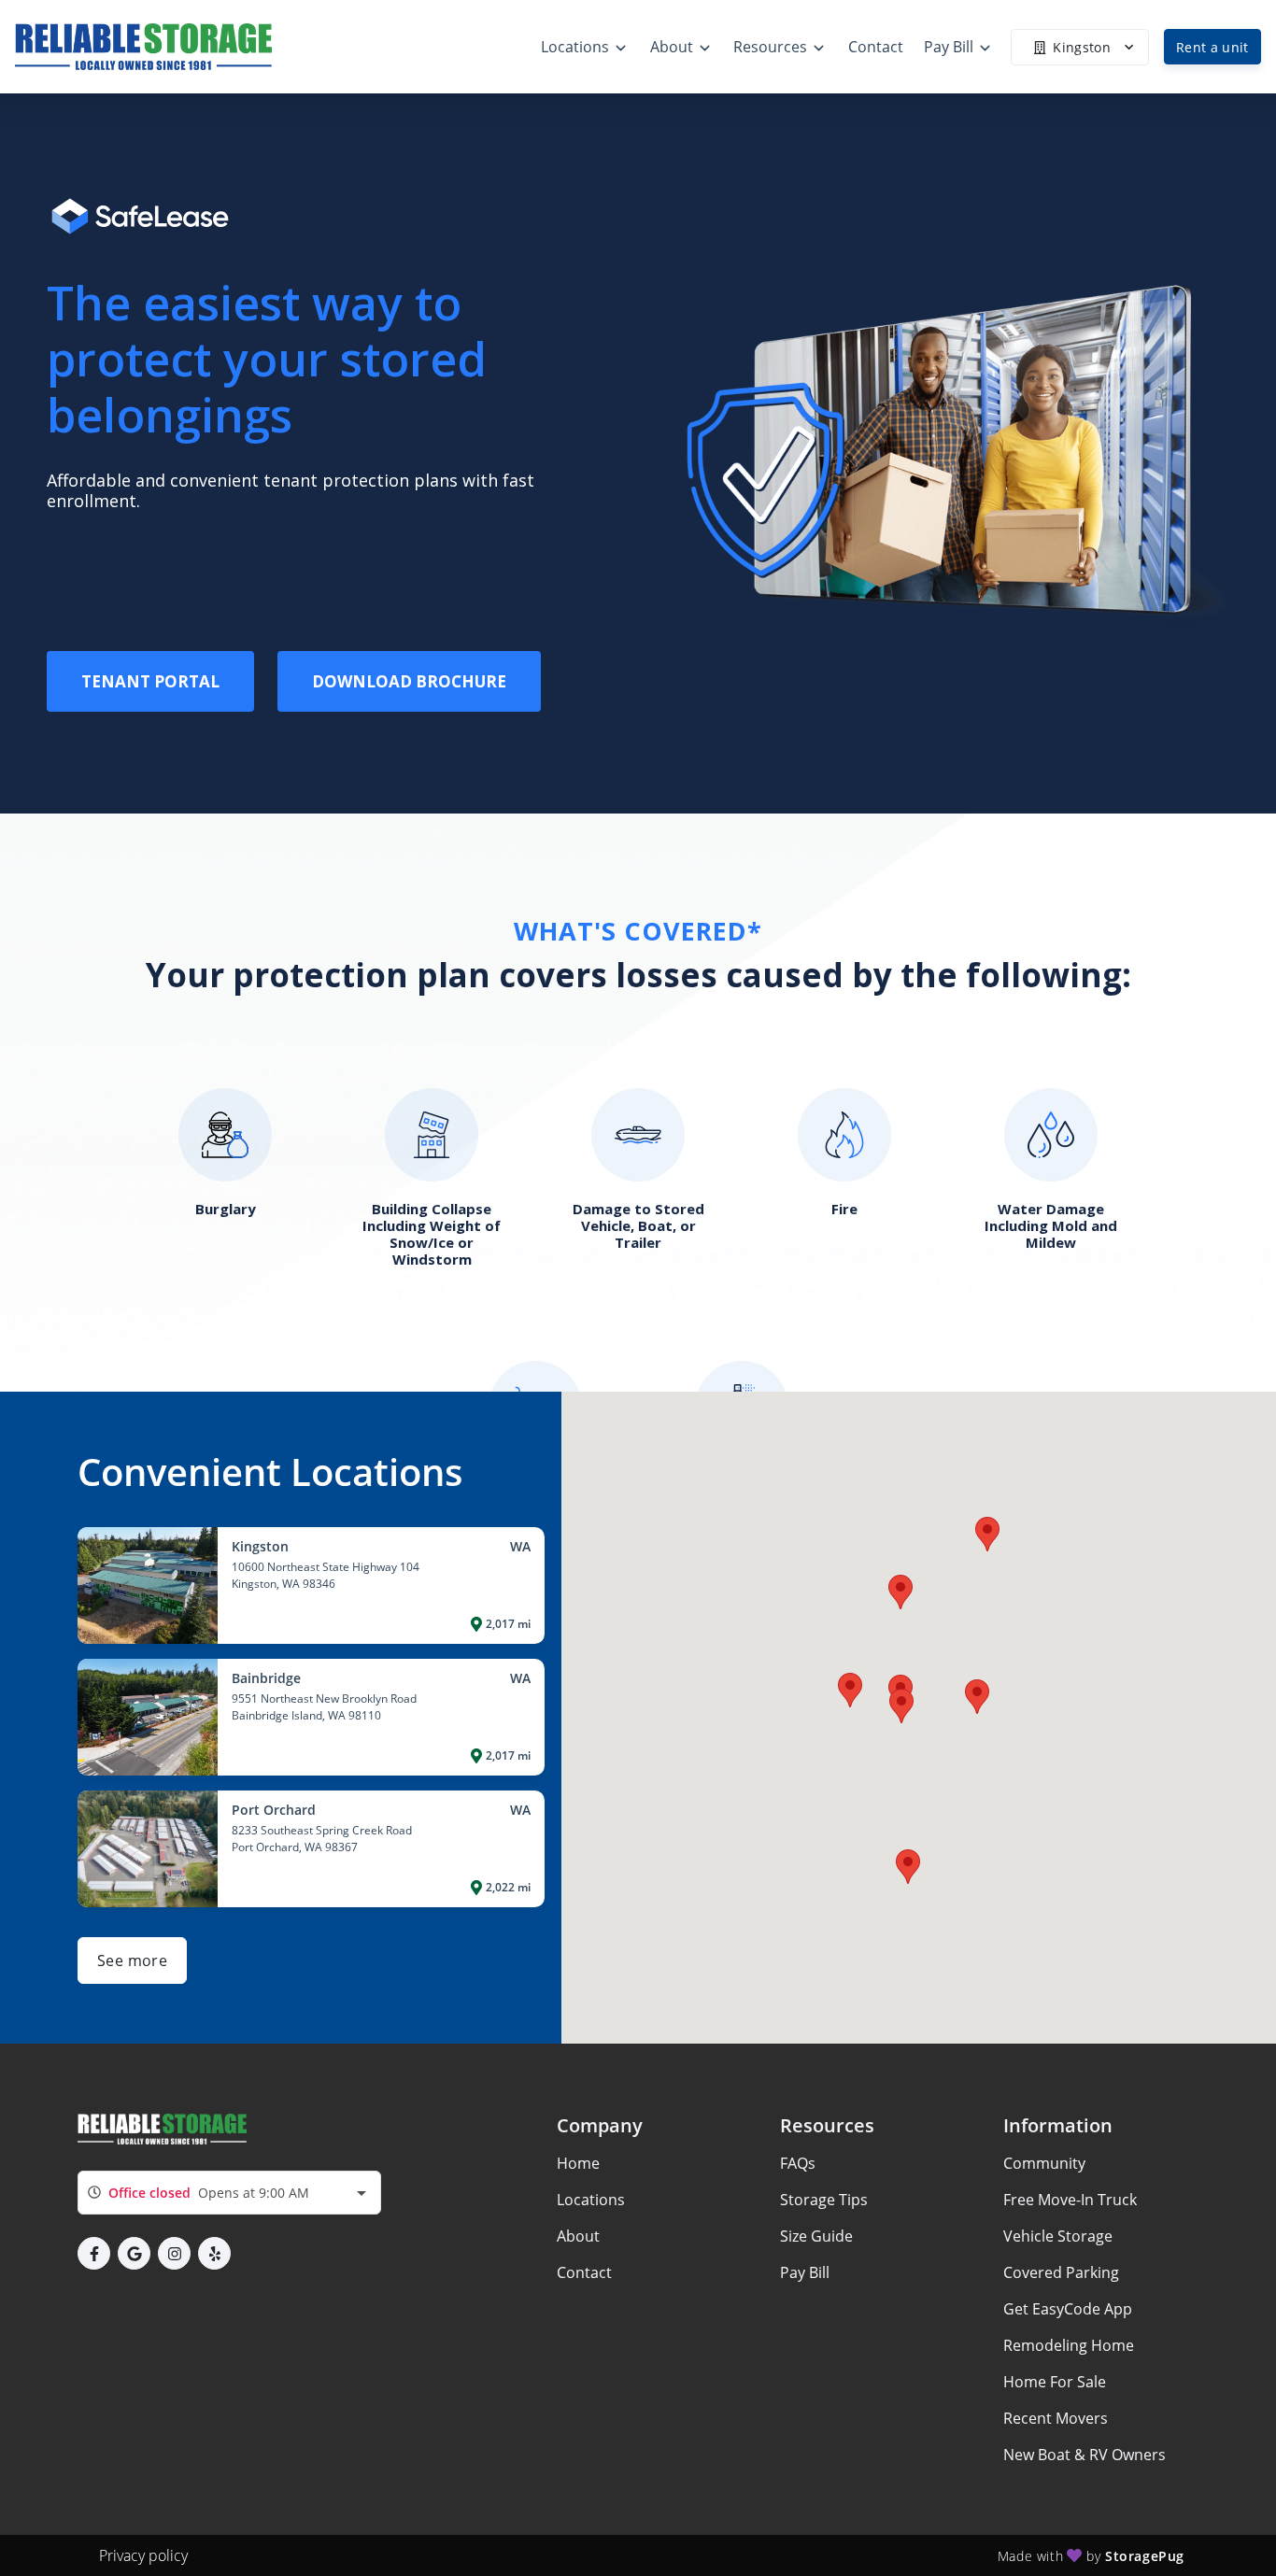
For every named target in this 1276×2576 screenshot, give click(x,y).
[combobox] (229, 2193)
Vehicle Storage (1058, 2236)
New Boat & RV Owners (1085, 2455)
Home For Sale (1055, 2382)
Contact (584, 2272)
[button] (977, 1697)
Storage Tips (824, 2200)
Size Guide (816, 2236)
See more (132, 1960)
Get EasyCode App (1068, 2309)
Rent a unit (1212, 47)
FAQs (798, 2163)
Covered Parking (1061, 2272)
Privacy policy (143, 2555)
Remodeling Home (1069, 2345)
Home (578, 2163)
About (578, 2236)
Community (1044, 2163)
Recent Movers (1056, 2418)
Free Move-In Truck (1070, 2200)
